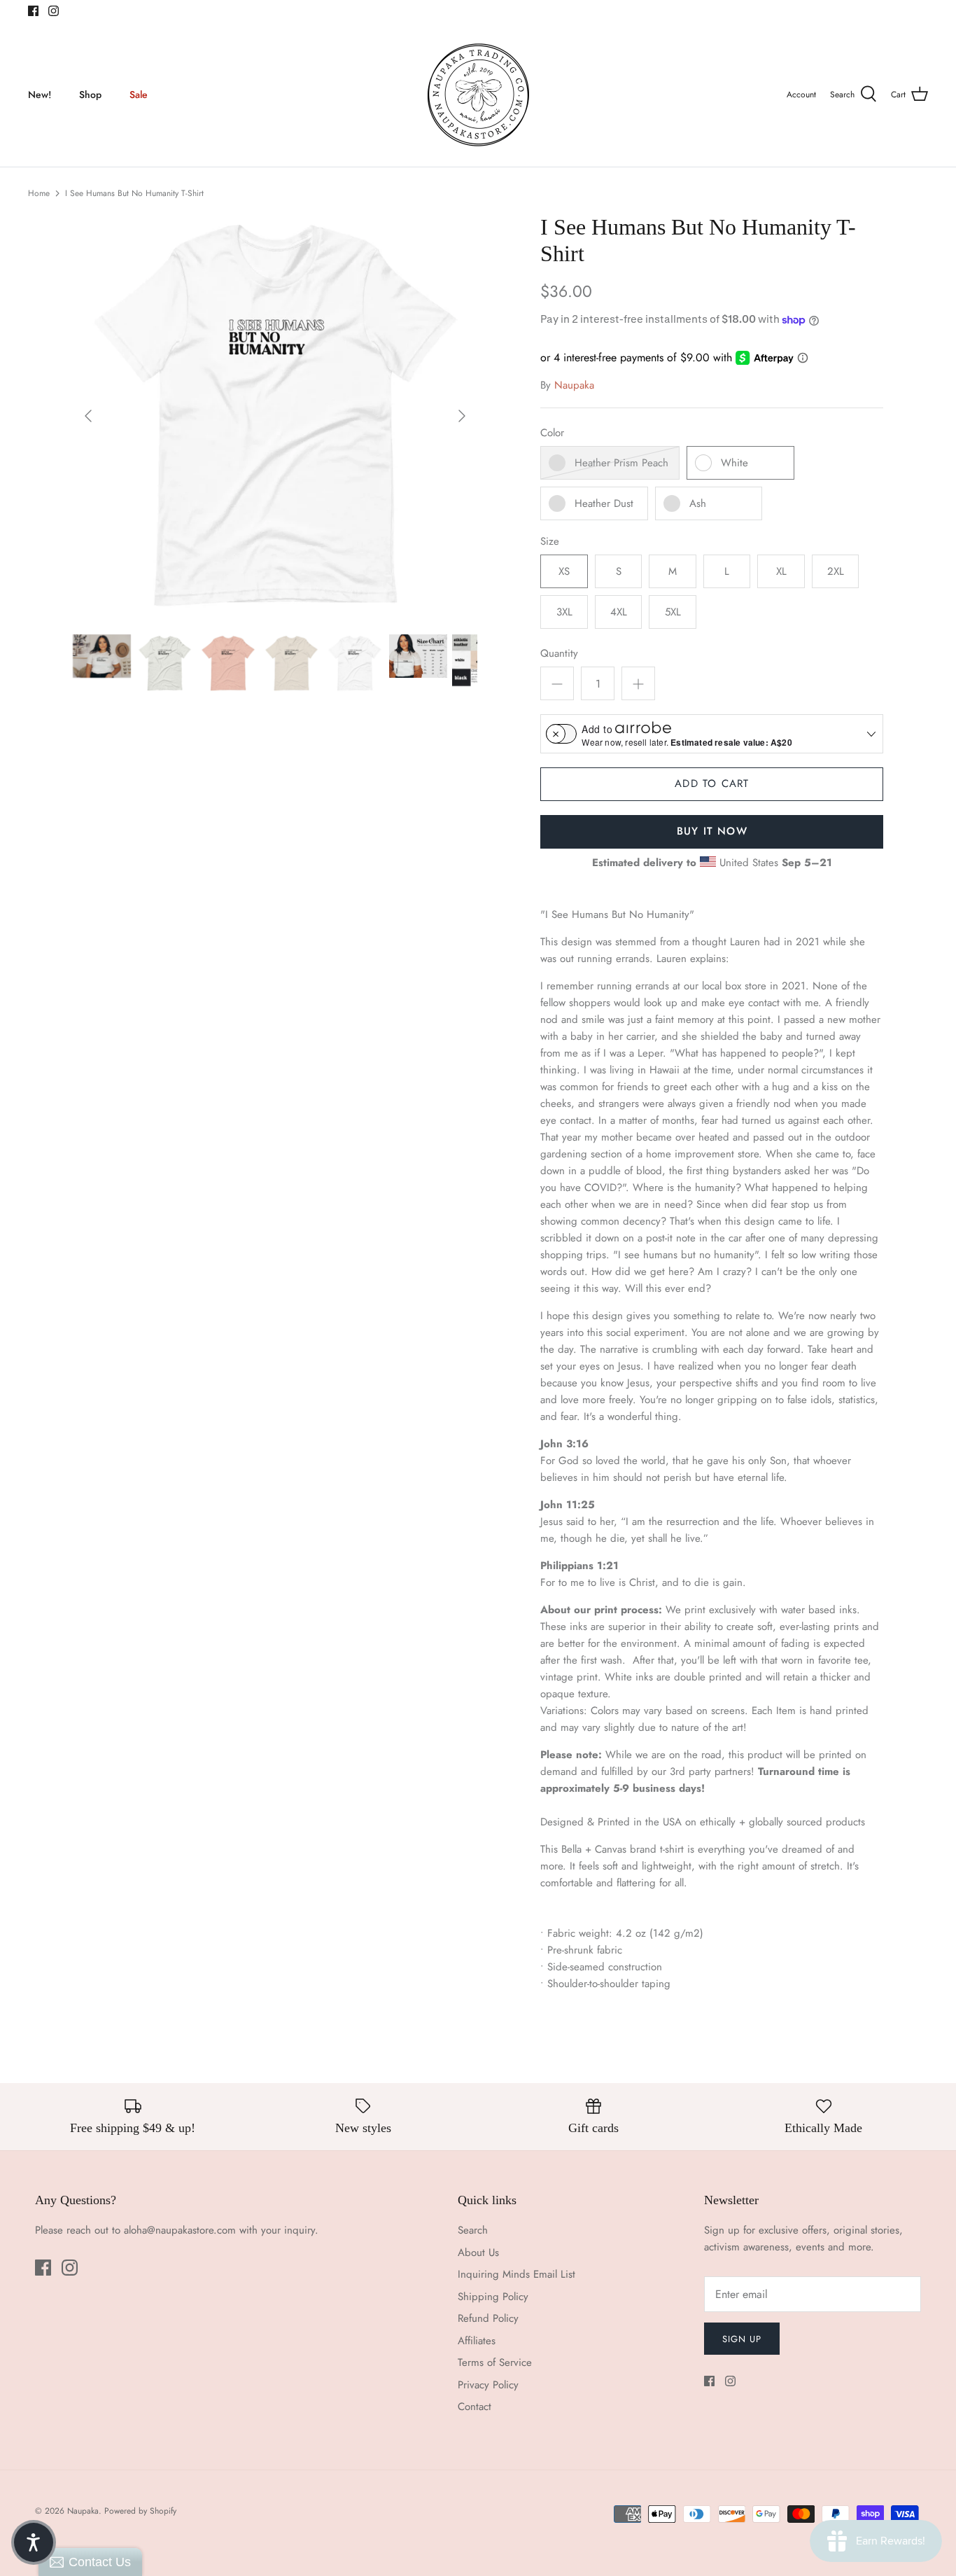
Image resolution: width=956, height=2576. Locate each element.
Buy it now (712, 831)
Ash (698, 503)
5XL (673, 612)
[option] (275, 416)
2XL (836, 571)
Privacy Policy (488, 2385)
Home (39, 193)
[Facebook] (33, 11)
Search (473, 2230)
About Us (478, 2253)
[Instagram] (54, 11)
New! (40, 95)
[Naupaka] (478, 95)
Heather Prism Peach (621, 463)
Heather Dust (604, 503)
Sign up (742, 2339)
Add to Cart (712, 784)
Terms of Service (495, 2362)
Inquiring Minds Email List (516, 2274)
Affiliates (477, 2341)
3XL (564, 612)
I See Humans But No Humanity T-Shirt (134, 193)
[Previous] (88, 416)
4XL (619, 612)
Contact (475, 2407)
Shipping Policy (493, 2297)
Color (552, 433)
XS (564, 571)
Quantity (559, 654)
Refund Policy (488, 2318)
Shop (90, 95)
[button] (34, 2542)
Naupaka (574, 385)
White (734, 463)
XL (781, 571)
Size (550, 542)
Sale (139, 95)
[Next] (462, 416)
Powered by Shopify (140, 2511)
